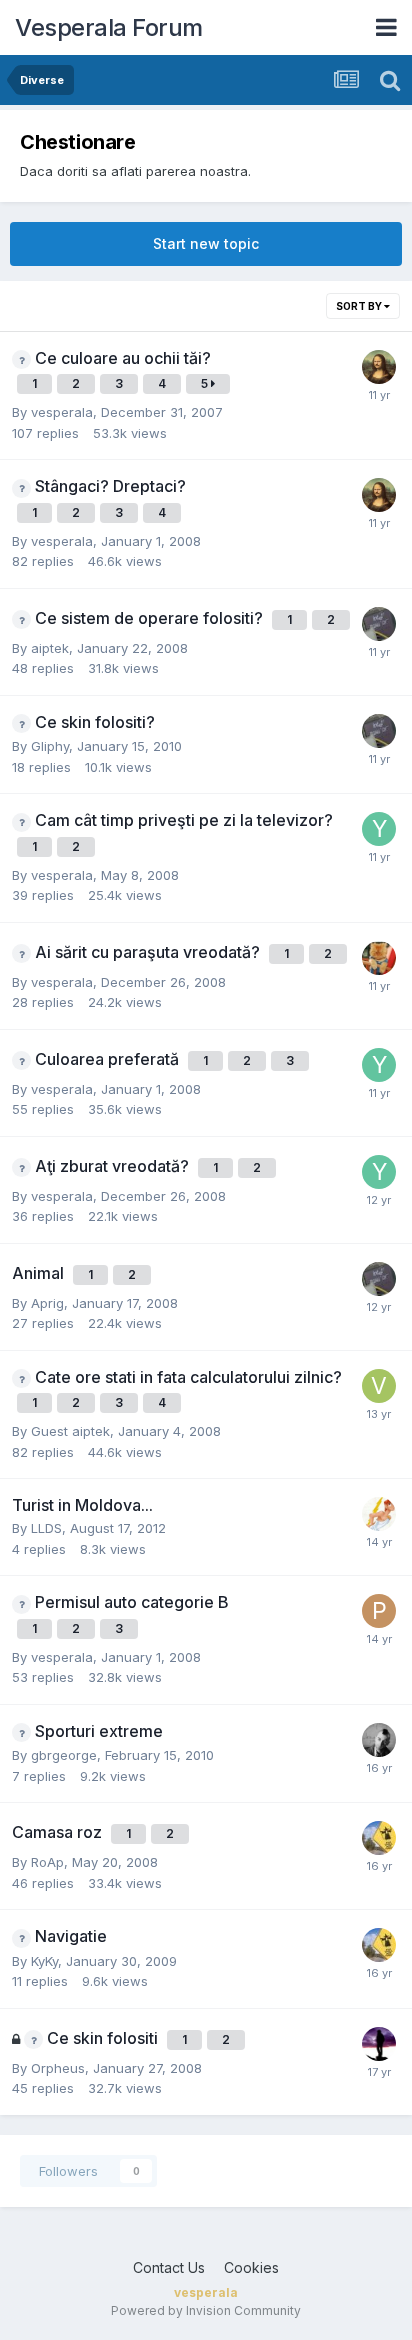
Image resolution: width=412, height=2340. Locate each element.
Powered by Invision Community (206, 2310)
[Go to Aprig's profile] (379, 624)
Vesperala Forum (109, 27)
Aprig (47, 1303)
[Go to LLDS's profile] (379, 1514)
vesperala (62, 412)
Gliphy (50, 746)
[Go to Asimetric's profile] (379, 367)
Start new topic (206, 243)
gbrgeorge (64, 1755)
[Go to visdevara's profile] (379, 1386)
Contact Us (169, 2267)
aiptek (50, 648)
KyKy (44, 1961)
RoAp (47, 1862)
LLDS (46, 1528)
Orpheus (58, 2068)
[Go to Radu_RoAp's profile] (379, 958)
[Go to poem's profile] (379, 1611)
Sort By (360, 306)
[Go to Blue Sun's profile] (379, 2044)
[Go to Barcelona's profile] (379, 1740)
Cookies (251, 2267)
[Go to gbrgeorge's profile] (379, 1838)
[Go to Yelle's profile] (379, 829)
